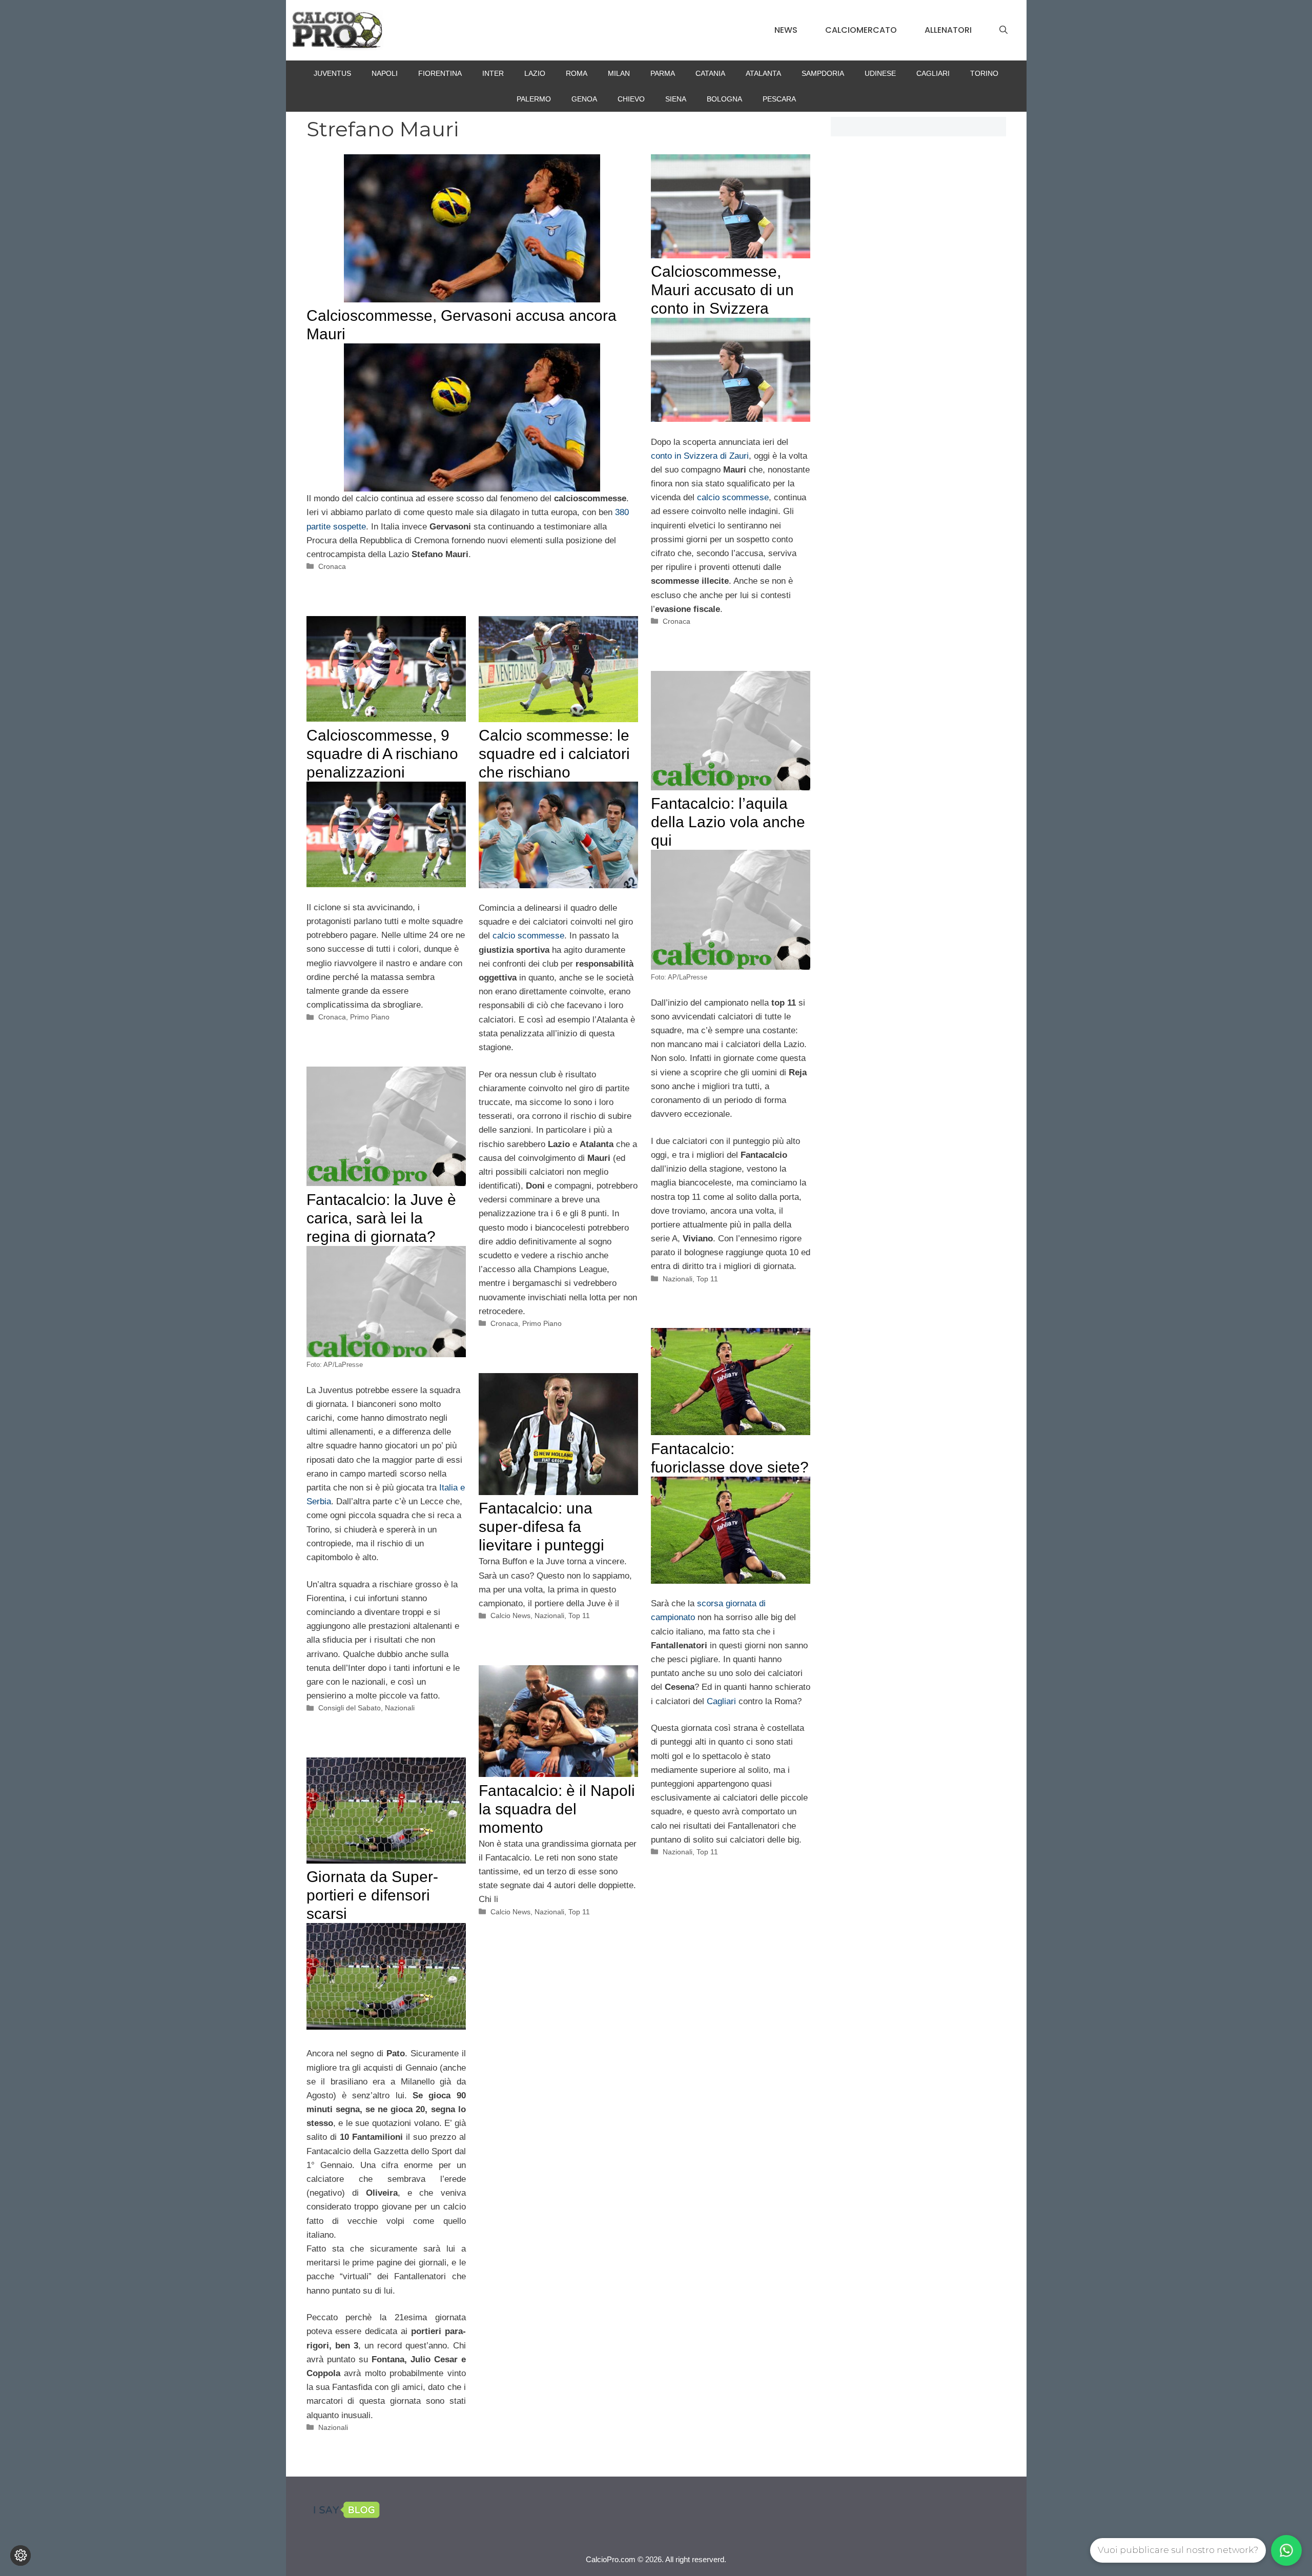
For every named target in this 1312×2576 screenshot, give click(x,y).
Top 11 (707, 1279)
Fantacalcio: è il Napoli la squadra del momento (557, 1809)
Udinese (880, 73)
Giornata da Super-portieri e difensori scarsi (372, 1895)
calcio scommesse (733, 497)
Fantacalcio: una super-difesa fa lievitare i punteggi (541, 1527)
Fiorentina (440, 73)
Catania (710, 73)
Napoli (385, 73)
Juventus (332, 73)
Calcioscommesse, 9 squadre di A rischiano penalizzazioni (382, 754)
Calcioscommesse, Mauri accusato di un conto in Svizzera (722, 290)
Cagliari (933, 73)
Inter (493, 73)
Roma (577, 73)
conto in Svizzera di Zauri (700, 456)
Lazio (535, 73)
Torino (984, 73)
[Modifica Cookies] (20, 2555)
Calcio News (510, 1616)
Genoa (584, 99)
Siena (676, 99)
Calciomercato (861, 30)
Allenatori (948, 30)
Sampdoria (823, 73)
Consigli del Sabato (350, 1708)
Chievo (631, 99)
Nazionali (678, 1279)
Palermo (534, 99)
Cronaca (332, 566)
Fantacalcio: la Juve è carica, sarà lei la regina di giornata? (381, 1218)
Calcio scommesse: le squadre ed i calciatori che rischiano (554, 754)
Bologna (724, 99)
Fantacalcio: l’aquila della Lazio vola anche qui (728, 822)
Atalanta (763, 73)
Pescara (779, 99)
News (786, 30)
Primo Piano (370, 1017)
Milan (619, 73)
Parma (663, 73)
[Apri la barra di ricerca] (1003, 30)
